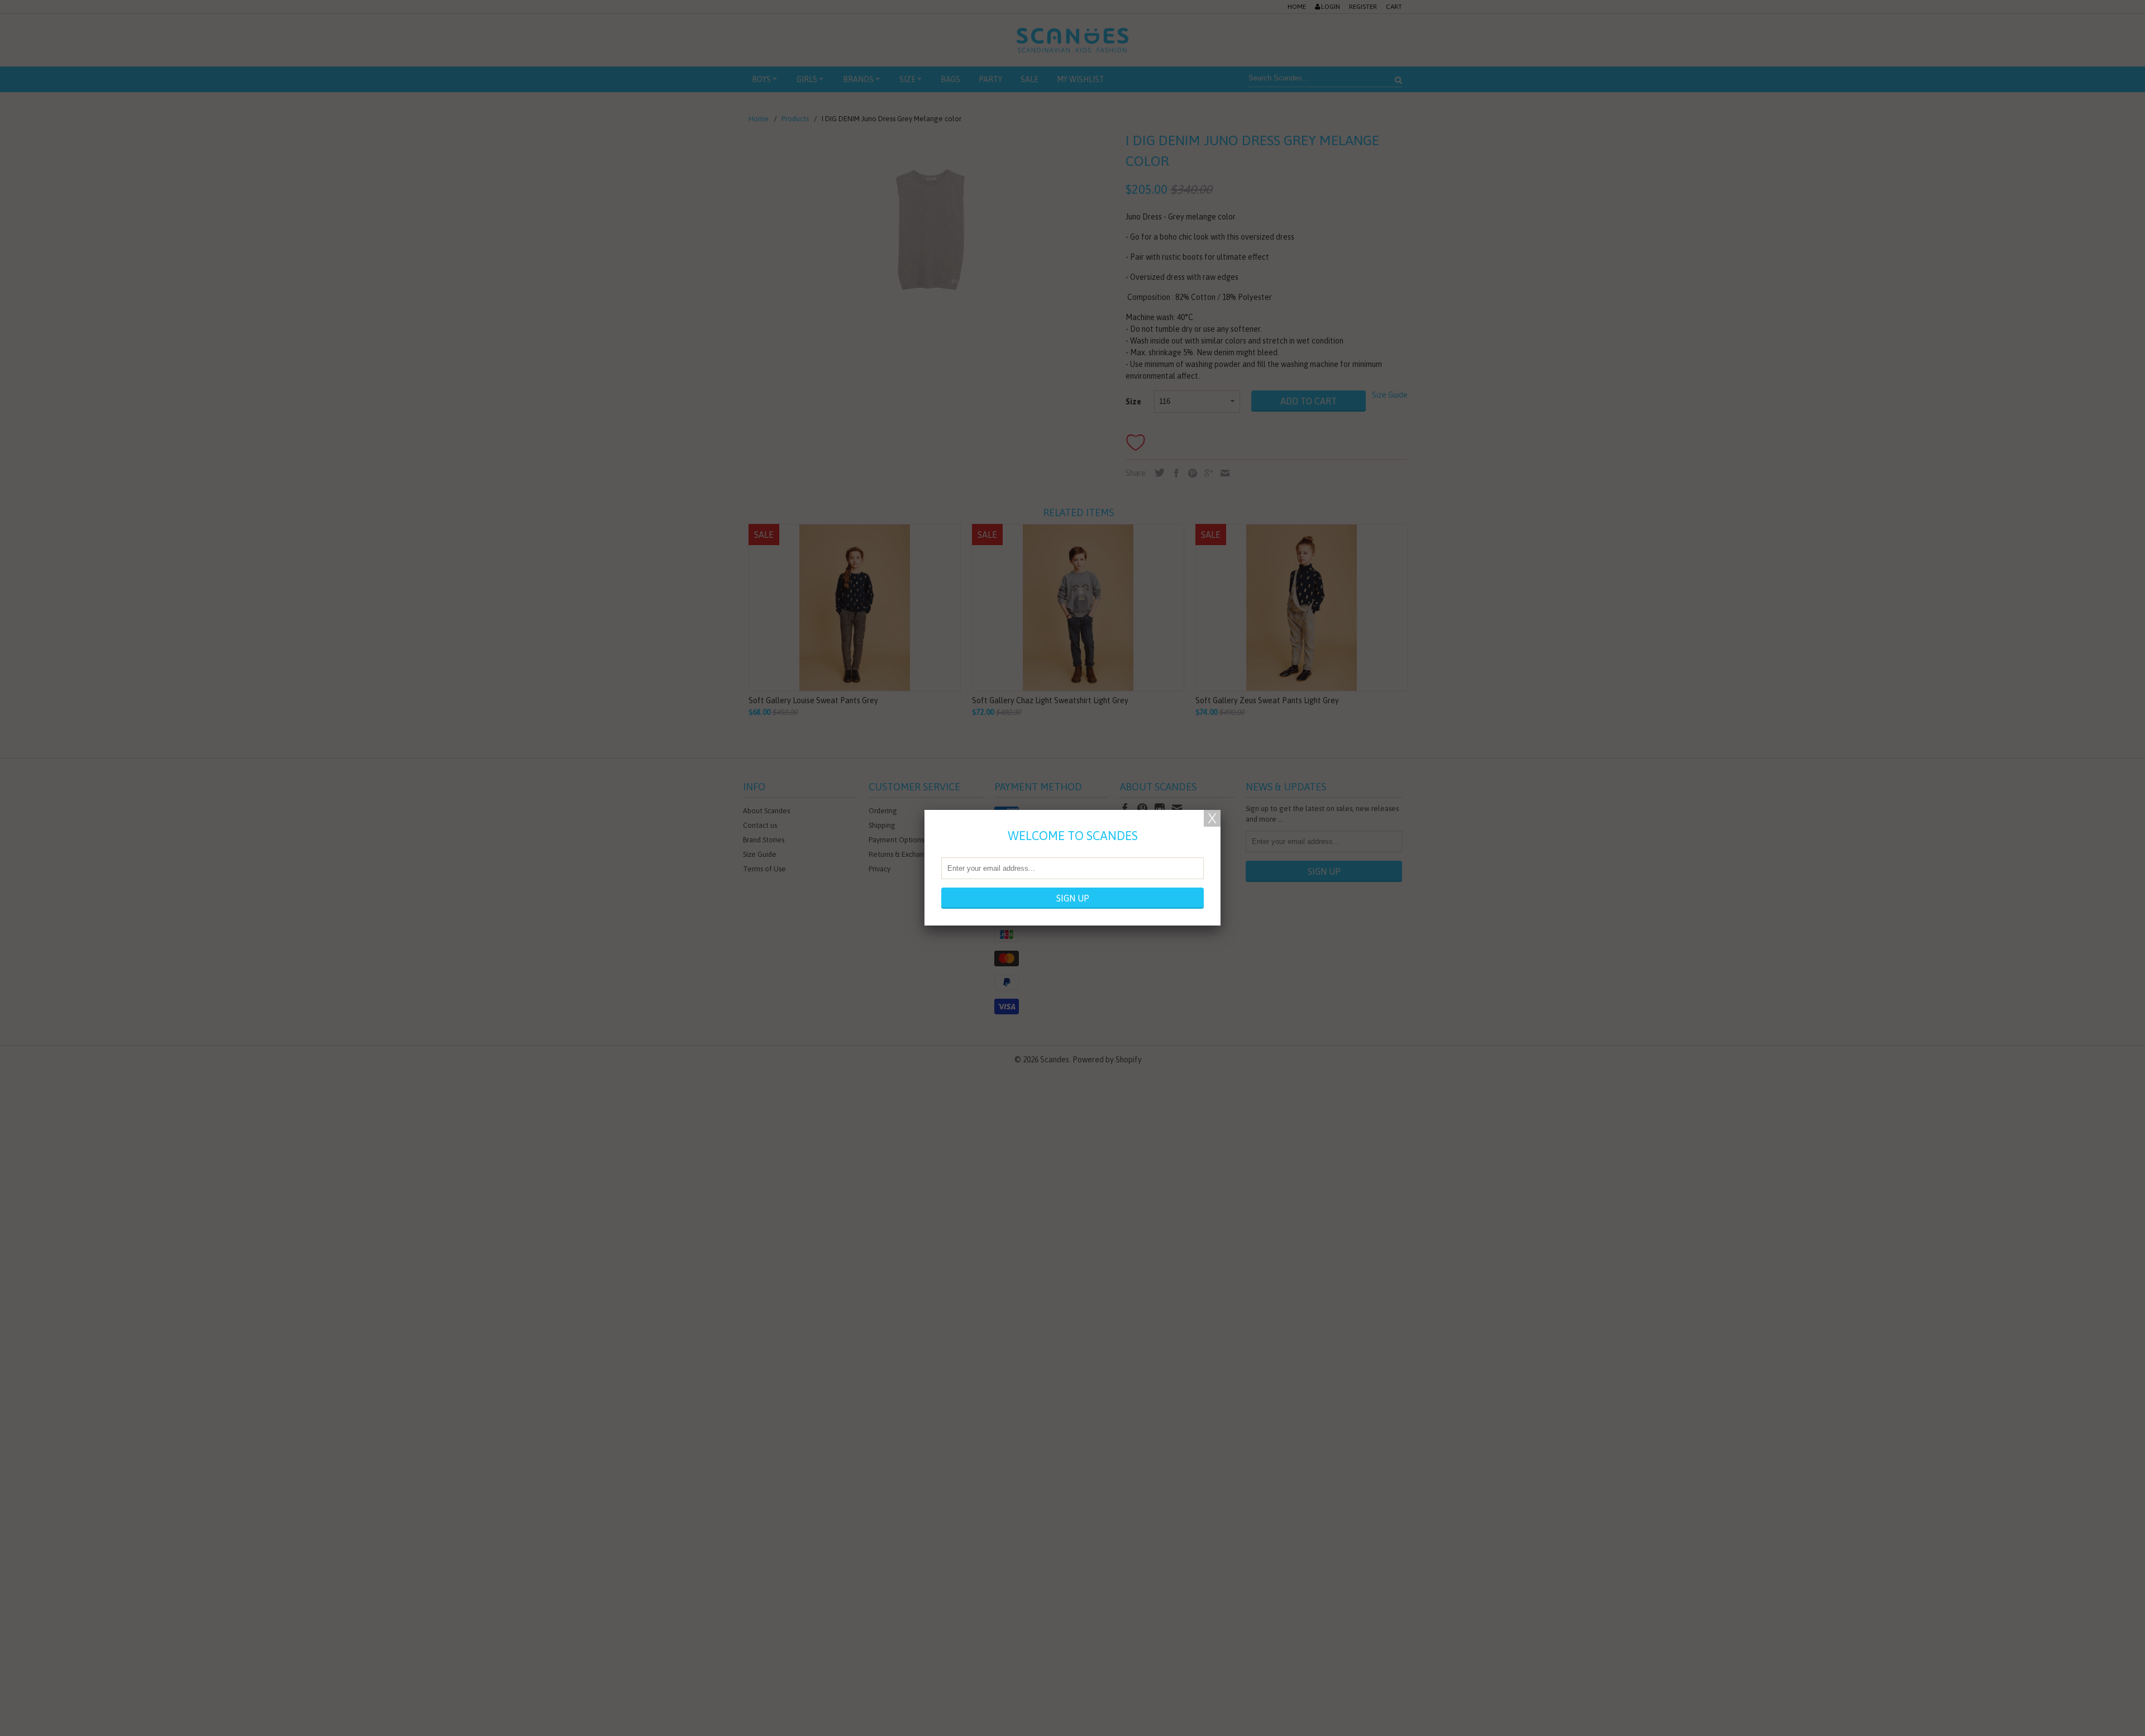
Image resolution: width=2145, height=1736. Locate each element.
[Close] (1212, 818)
